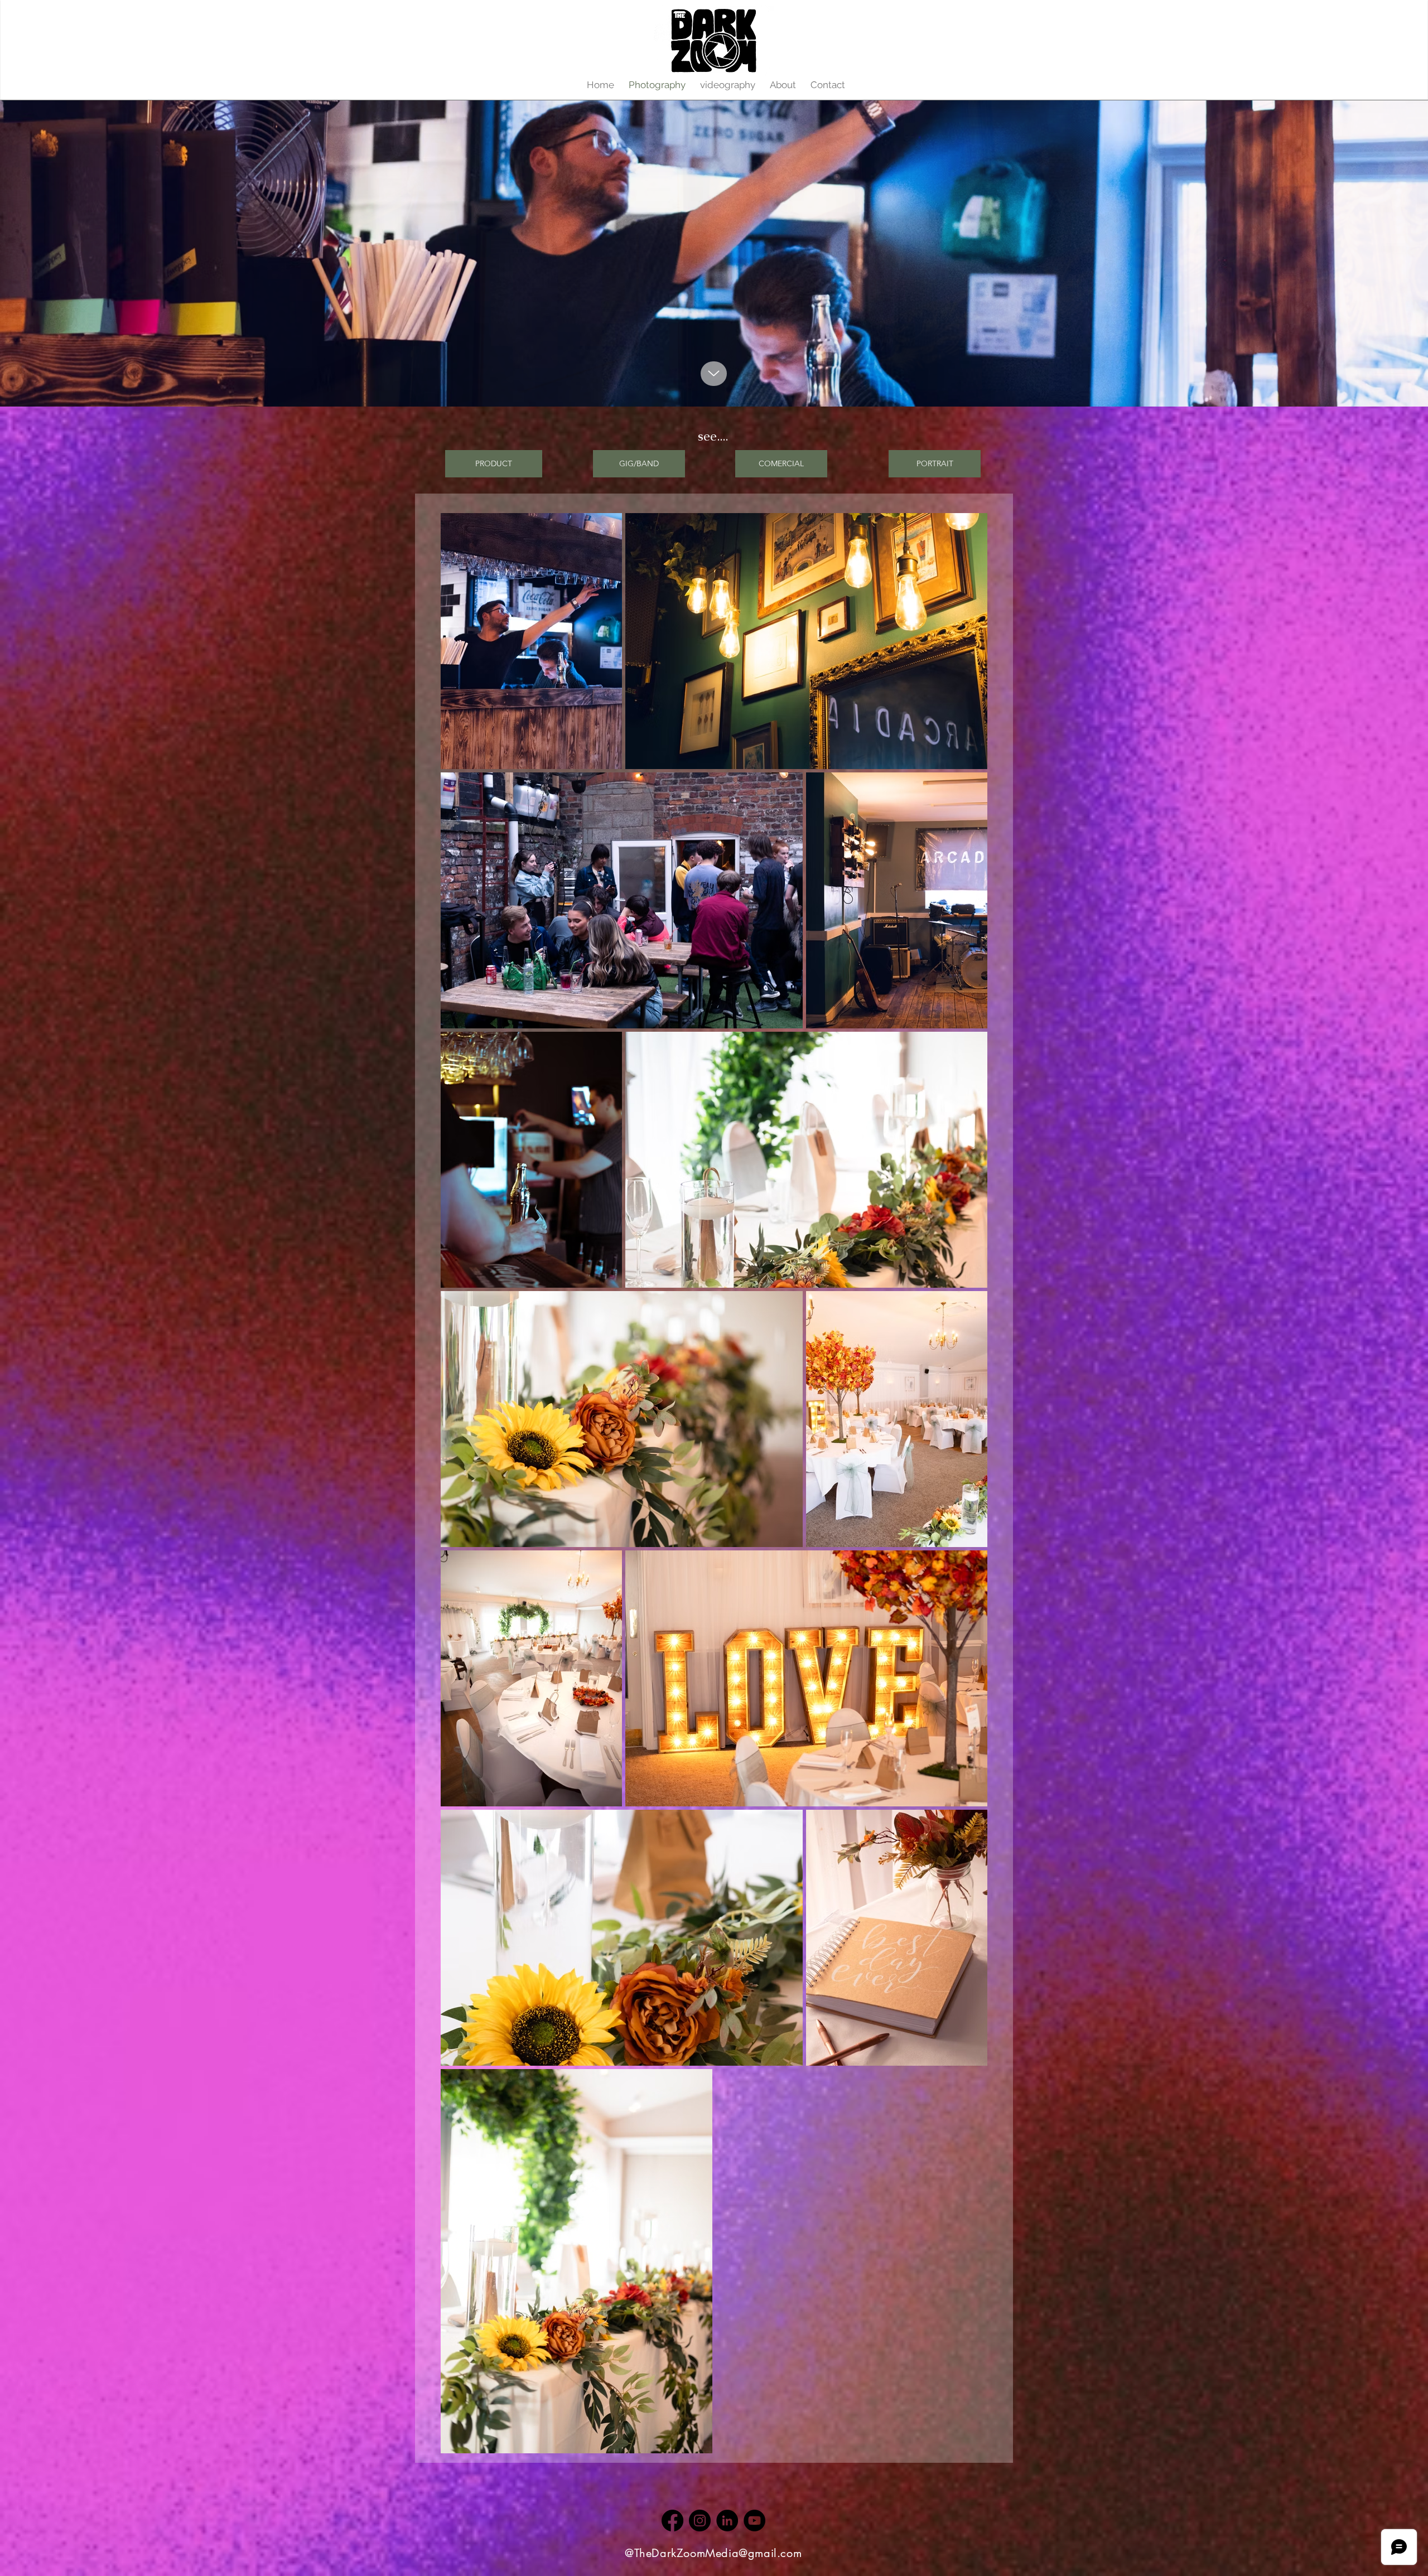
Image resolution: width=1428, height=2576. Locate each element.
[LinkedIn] (727, 2521)
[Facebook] (672, 2521)
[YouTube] (754, 2521)
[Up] (714, 374)
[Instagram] (700, 2521)
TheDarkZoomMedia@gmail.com (718, 2553)
